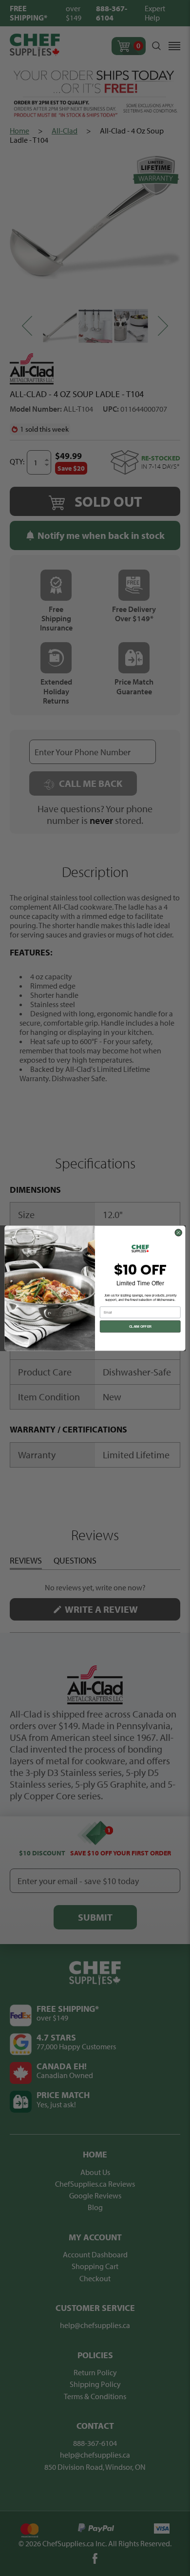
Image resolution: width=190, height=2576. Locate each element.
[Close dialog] (178, 1232)
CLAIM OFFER (140, 1326)
